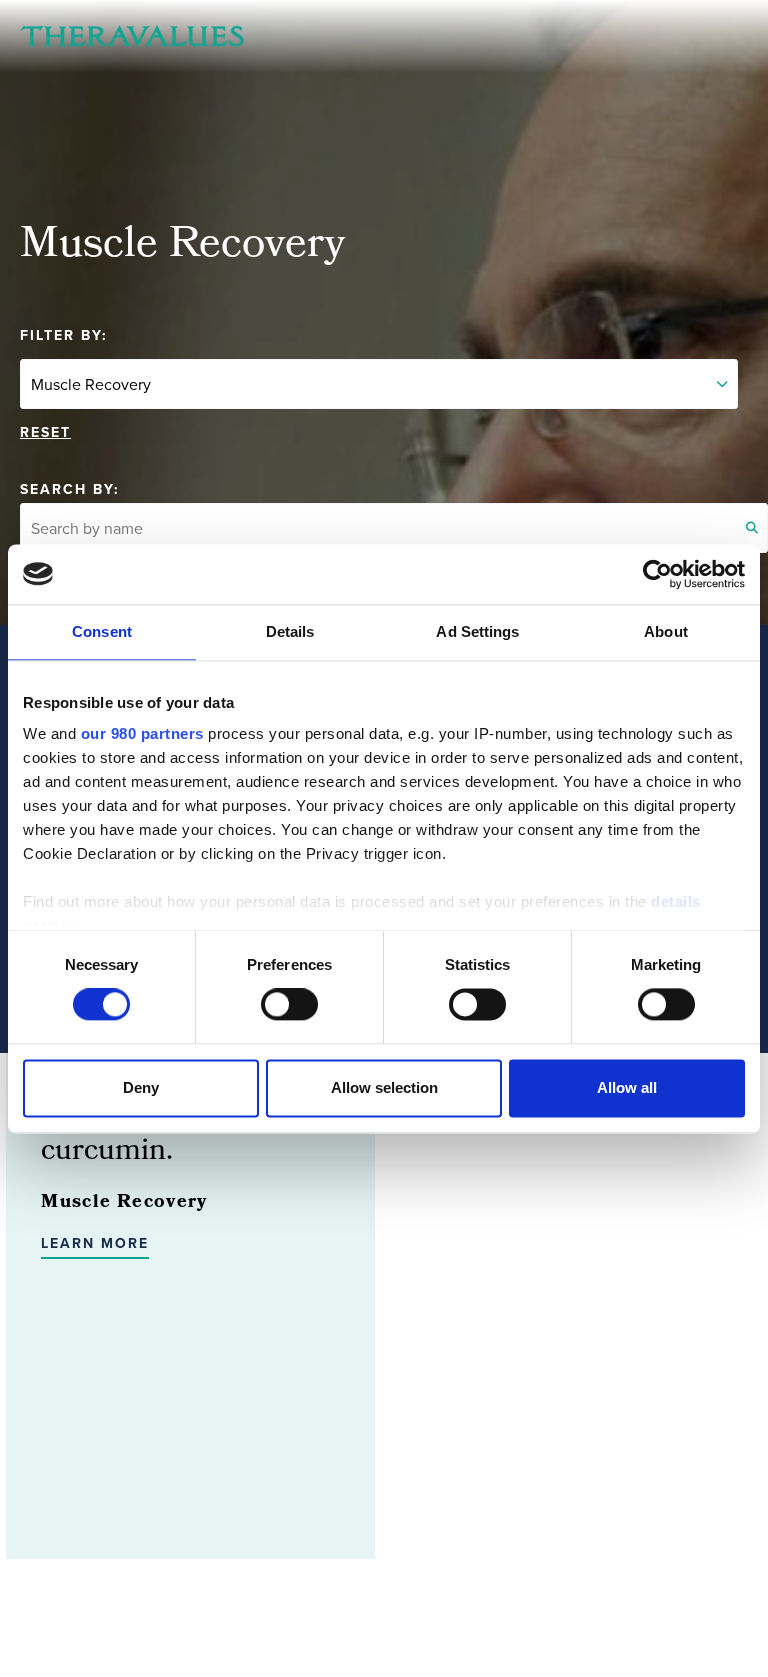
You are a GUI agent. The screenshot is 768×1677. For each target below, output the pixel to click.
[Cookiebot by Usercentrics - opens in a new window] (657, 574)
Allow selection (384, 1087)
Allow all (627, 1087)
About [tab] (666, 631)
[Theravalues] (132, 36)
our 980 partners (142, 733)
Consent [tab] (102, 631)
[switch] (289, 1005)
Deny (141, 1087)
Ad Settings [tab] (477, 631)
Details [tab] (290, 631)
